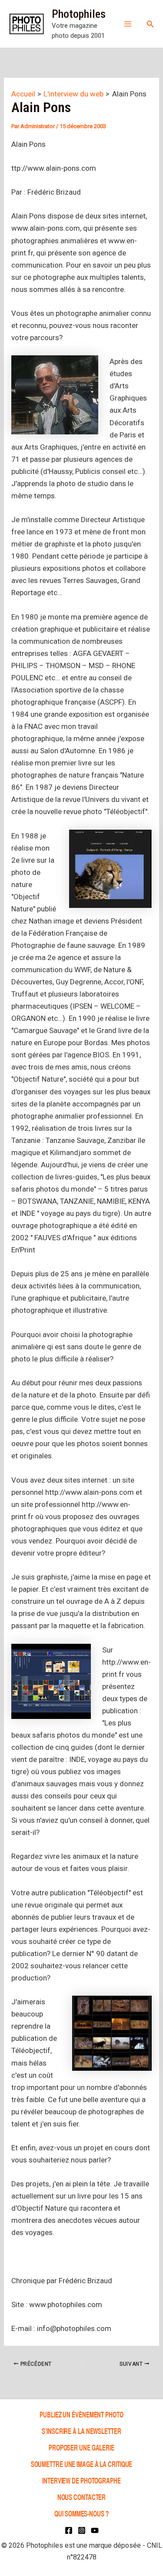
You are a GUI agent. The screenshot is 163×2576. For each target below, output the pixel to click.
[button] (150, 24)
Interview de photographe (81, 2480)
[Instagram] (82, 2530)
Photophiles (79, 14)
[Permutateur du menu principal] (128, 24)
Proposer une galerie (81, 2447)
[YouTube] (95, 2530)
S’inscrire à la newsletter (81, 2431)
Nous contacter (82, 2497)
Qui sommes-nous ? (81, 2513)
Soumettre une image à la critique (82, 2464)
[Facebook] (69, 2530)
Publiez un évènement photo (81, 2414)
